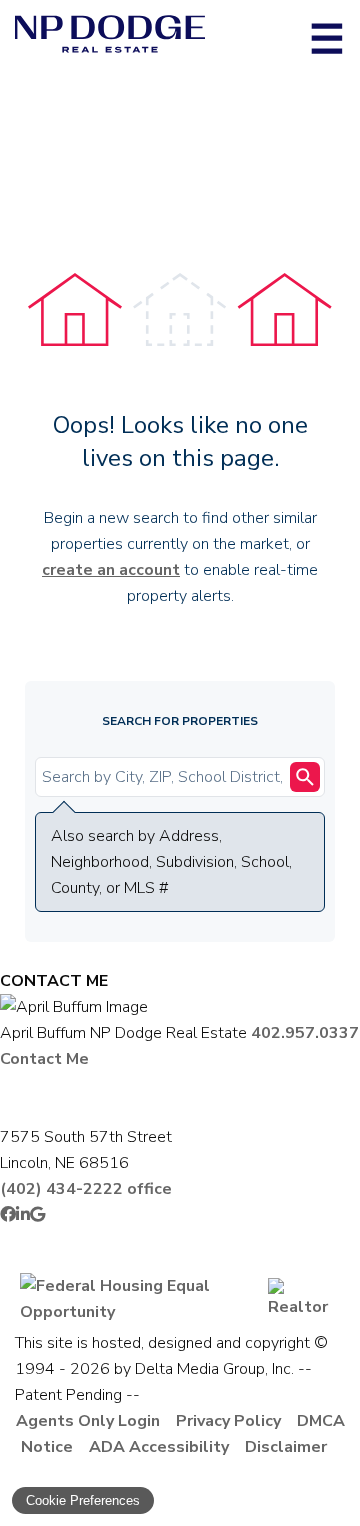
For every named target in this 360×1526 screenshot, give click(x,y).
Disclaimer (286, 1447)
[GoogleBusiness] (37, 1215)
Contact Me (44, 1059)
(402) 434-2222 (86, 1189)
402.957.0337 (305, 1033)
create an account (111, 570)
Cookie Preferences (83, 1500)
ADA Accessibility (159, 1447)
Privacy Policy (228, 1421)
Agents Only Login (88, 1421)
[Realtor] (304, 1307)
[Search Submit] (305, 777)
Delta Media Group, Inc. (214, 1369)
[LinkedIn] (23, 1215)
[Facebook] (8, 1215)
